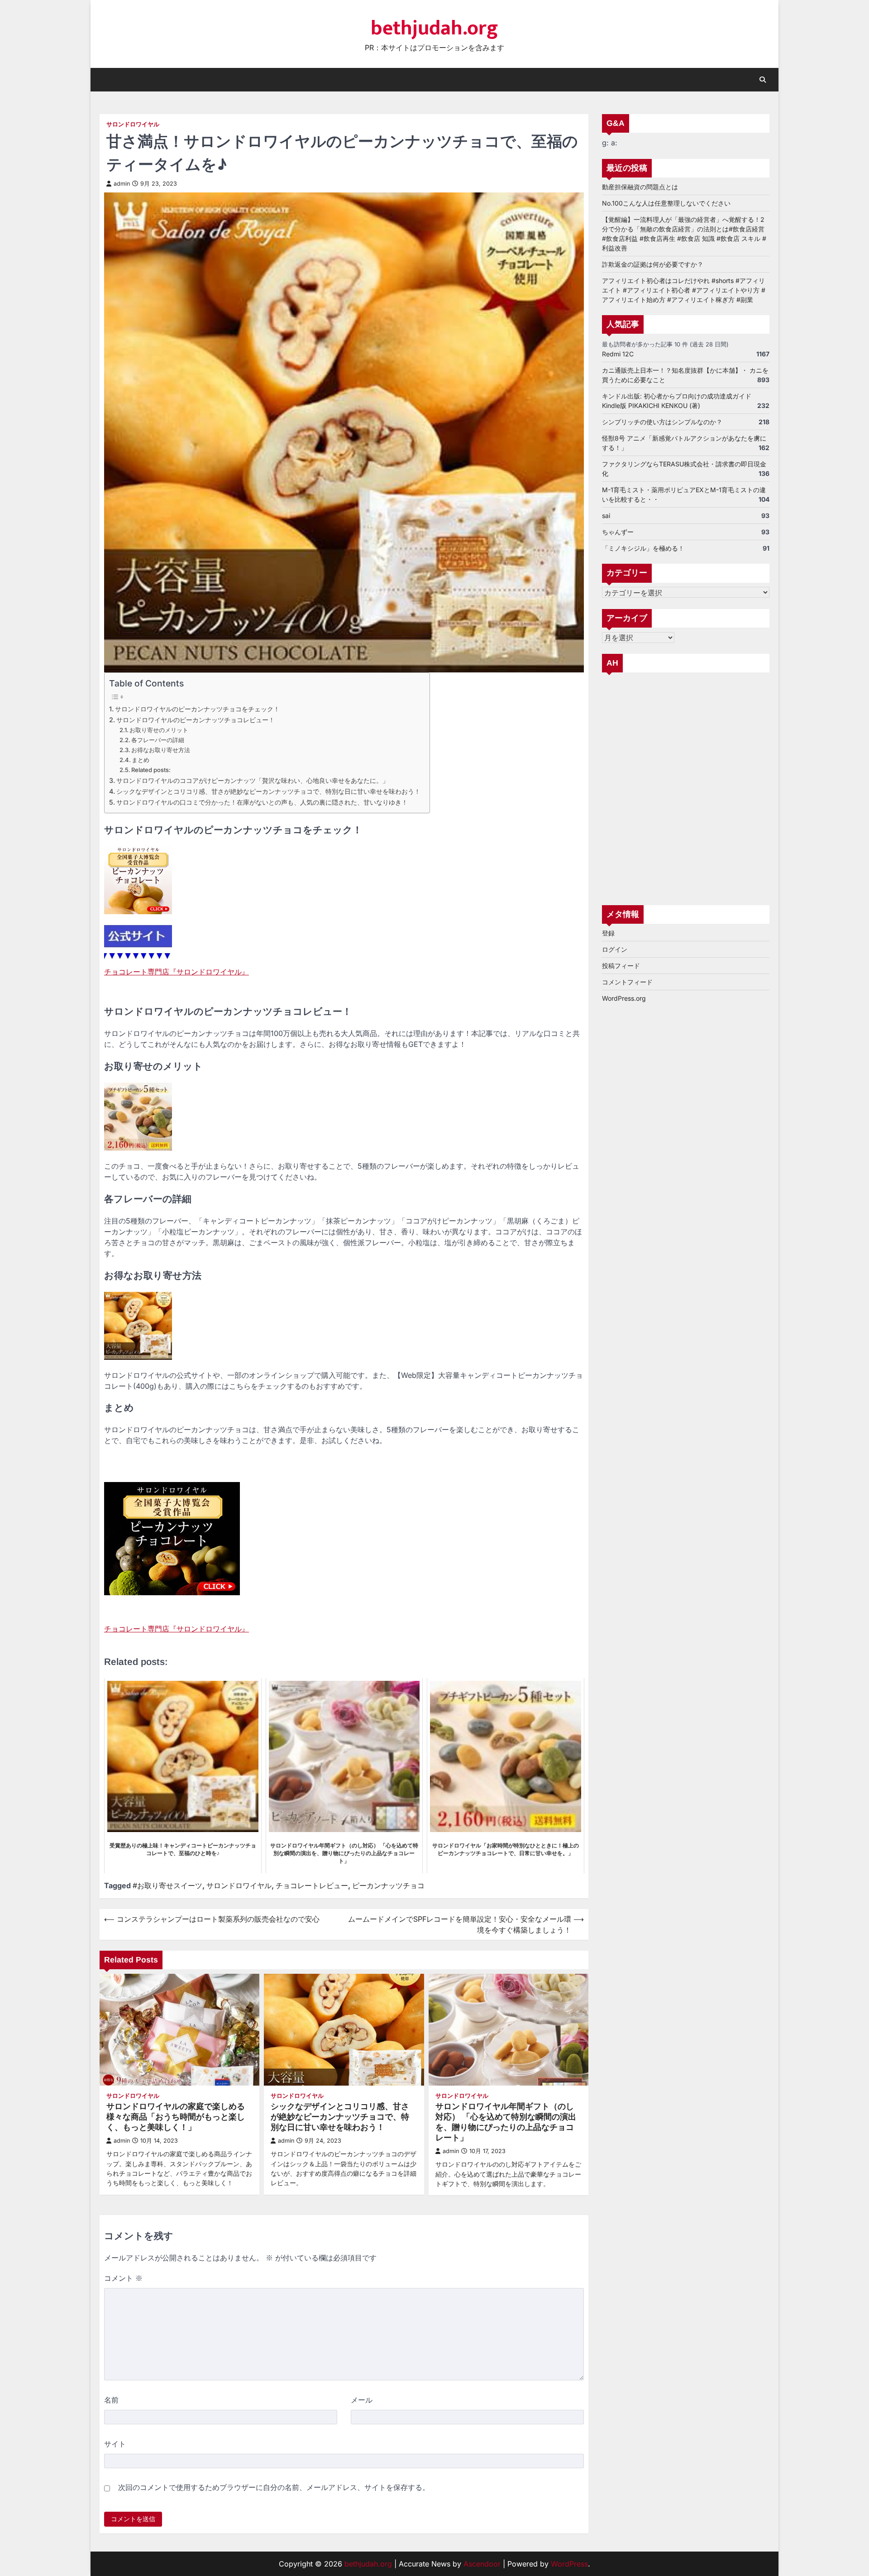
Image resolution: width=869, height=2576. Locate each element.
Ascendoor (482, 2564)
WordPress (569, 2564)
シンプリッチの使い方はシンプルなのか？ (662, 422)
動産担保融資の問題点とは (640, 187)
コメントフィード (627, 982)
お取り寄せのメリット (159, 730)
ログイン (615, 949)
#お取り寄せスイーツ (167, 1885)
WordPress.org (624, 998)
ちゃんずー (618, 532)
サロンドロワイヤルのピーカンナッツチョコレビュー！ (196, 720)
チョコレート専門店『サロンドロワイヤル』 (177, 972)
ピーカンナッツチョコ (388, 1885)
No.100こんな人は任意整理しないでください (666, 203)
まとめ (141, 760)
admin (122, 184)
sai (606, 516)
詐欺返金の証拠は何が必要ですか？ (653, 264)
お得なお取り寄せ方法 (161, 750)
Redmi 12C (618, 354)
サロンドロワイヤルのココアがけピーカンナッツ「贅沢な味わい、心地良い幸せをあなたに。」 (253, 780)
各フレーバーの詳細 (158, 740)
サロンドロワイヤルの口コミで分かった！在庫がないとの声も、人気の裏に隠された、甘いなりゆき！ (262, 802)
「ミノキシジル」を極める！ (643, 548)
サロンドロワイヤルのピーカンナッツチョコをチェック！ (197, 709)
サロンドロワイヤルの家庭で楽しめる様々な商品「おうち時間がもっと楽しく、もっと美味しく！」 (176, 2117)
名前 (111, 2400)
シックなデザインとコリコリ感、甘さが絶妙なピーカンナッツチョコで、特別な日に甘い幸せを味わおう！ (268, 791)
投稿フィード (621, 966)
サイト (115, 2444)
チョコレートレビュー (312, 1885)
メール (362, 2400)
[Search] (763, 80)
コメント (123, 2278)
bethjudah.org (434, 28)
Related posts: (151, 770)
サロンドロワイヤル (133, 124)
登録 (608, 933)
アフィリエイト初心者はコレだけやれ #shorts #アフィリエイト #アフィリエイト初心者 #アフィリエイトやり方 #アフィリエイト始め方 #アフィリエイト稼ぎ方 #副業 (684, 290)
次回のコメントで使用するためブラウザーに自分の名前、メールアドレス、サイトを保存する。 (274, 2487)
